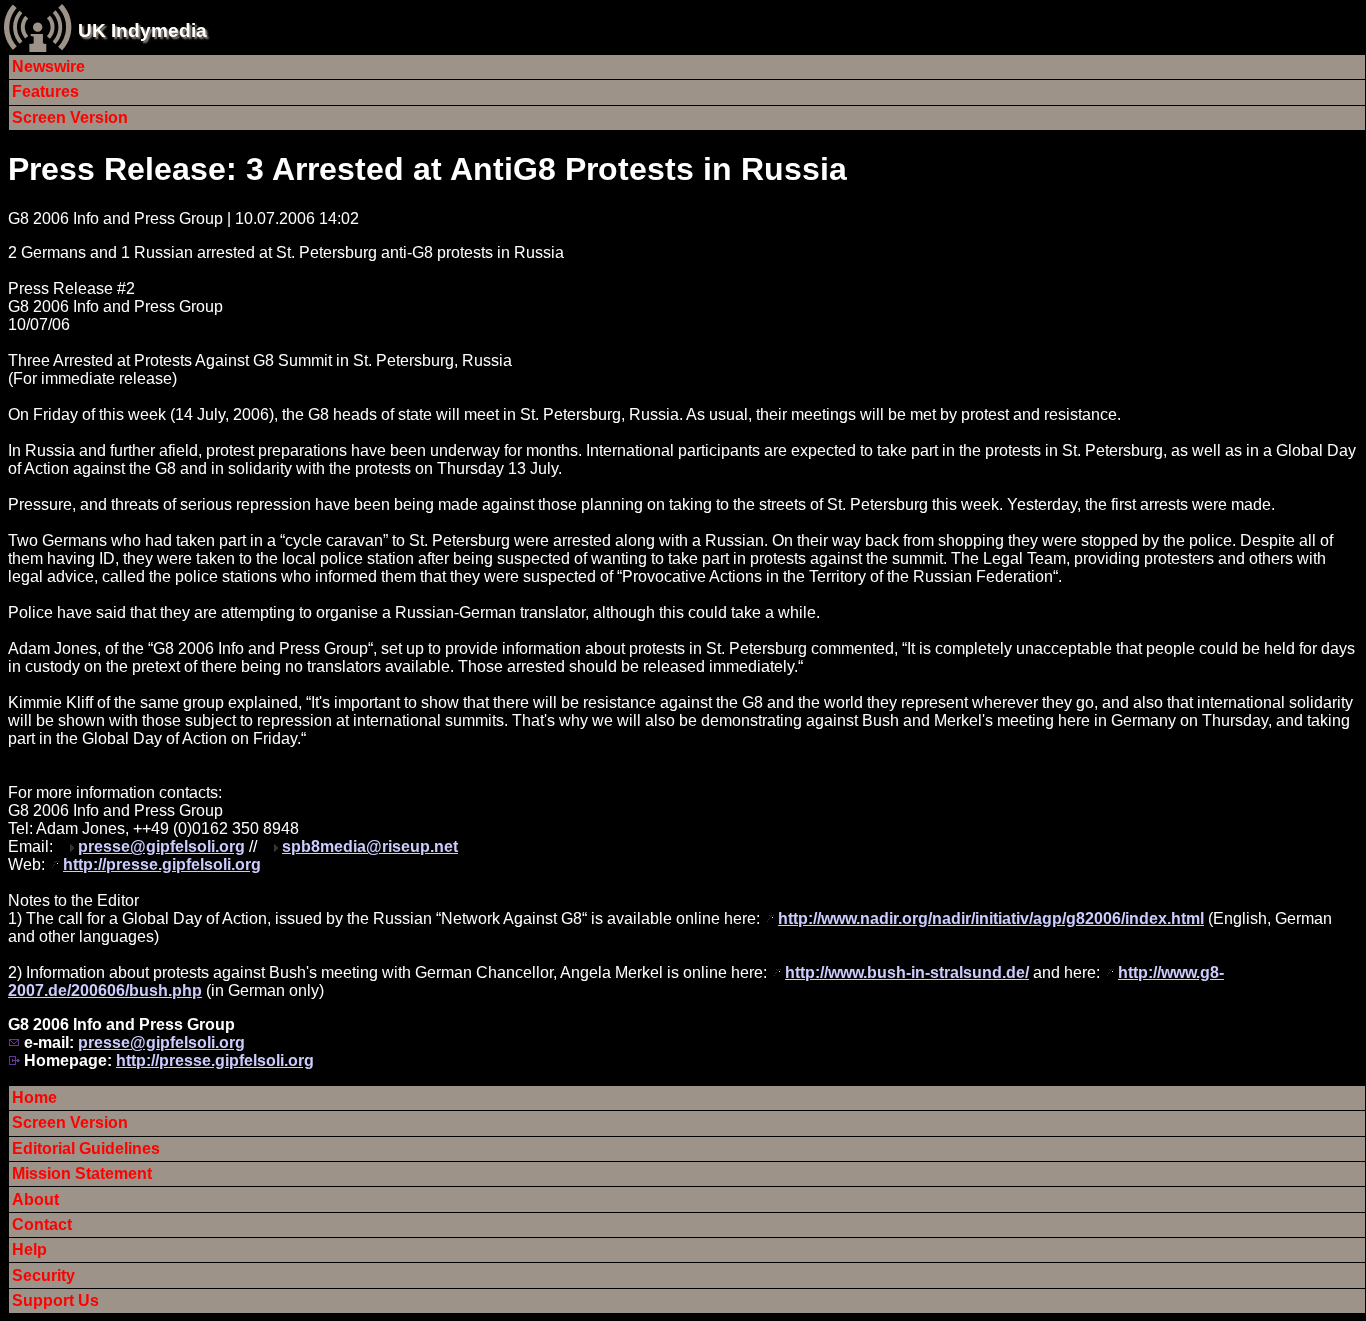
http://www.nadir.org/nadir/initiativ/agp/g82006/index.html (991, 918)
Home (34, 1097)
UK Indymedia (142, 30)
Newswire (48, 66)
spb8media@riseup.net (370, 846)
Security (43, 1275)
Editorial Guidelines (86, 1148)
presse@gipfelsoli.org (161, 846)
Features (45, 91)
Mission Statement (82, 1173)
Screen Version (70, 117)
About (35, 1199)
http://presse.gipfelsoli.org (162, 864)
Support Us (55, 1300)
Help (29, 1249)
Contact (42, 1224)
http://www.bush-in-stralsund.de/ (907, 972)
